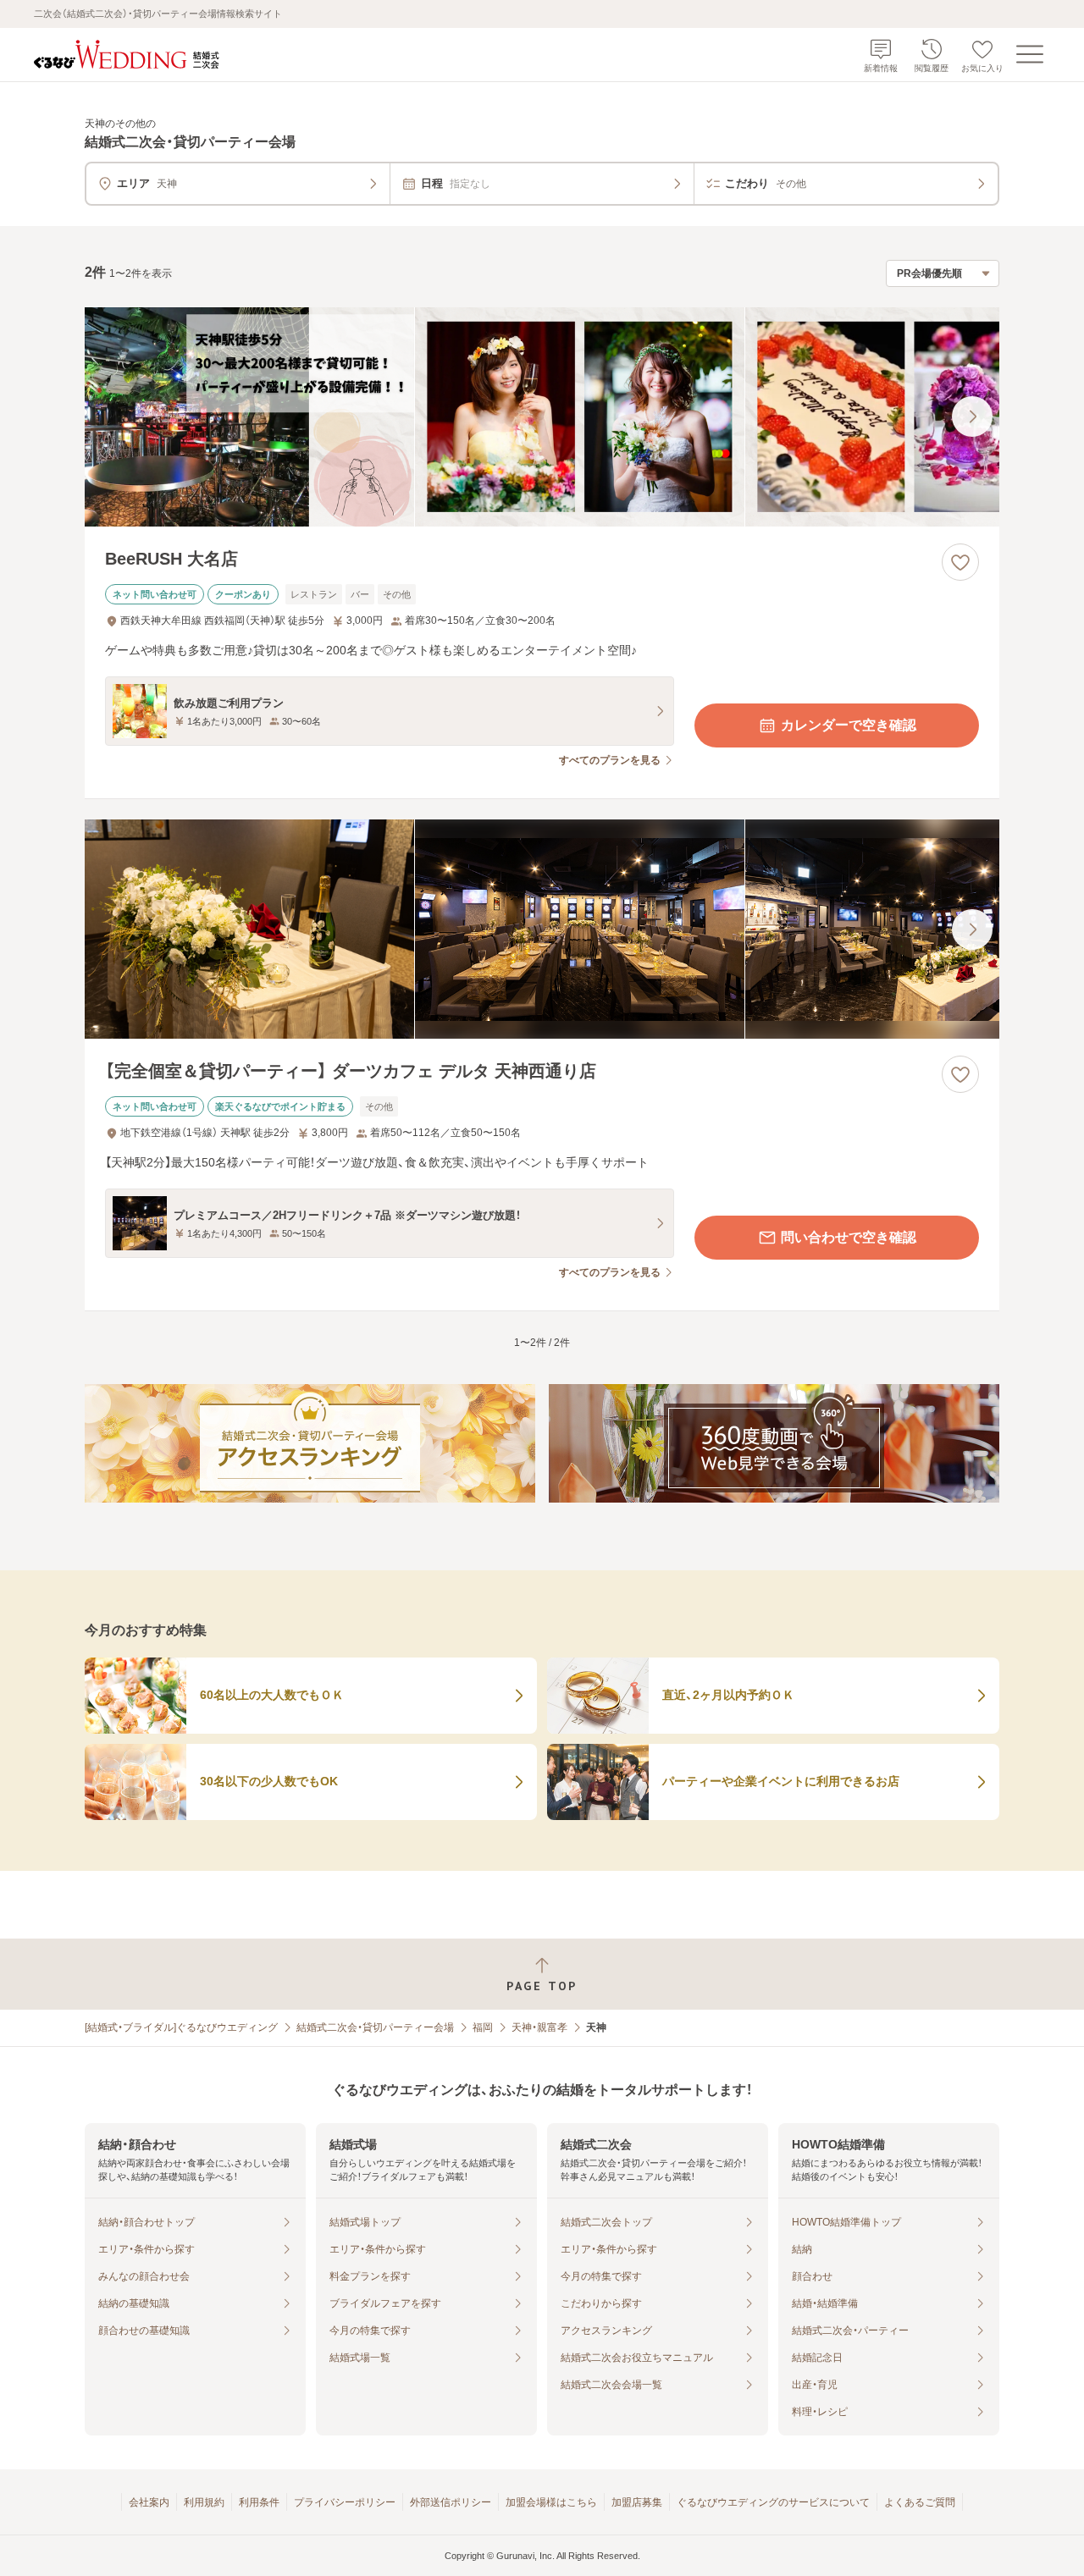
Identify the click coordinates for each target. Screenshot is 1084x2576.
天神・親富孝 (539, 2027)
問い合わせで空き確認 (849, 1237)
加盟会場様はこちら (551, 2502)
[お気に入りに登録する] (960, 562)
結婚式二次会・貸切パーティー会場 (375, 2027)
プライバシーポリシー (345, 2502)
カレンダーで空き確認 (849, 725)
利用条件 (259, 2502)
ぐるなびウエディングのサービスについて (773, 2502)
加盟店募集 (637, 2502)
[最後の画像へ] (972, 416)
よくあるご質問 (920, 2502)
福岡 (483, 2027)
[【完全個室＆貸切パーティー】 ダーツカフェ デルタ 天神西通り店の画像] (542, 929)
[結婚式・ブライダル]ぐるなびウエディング (181, 2027)
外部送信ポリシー (451, 2502)
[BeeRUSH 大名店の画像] (542, 417)
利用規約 (204, 2502)
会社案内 (149, 2502)
